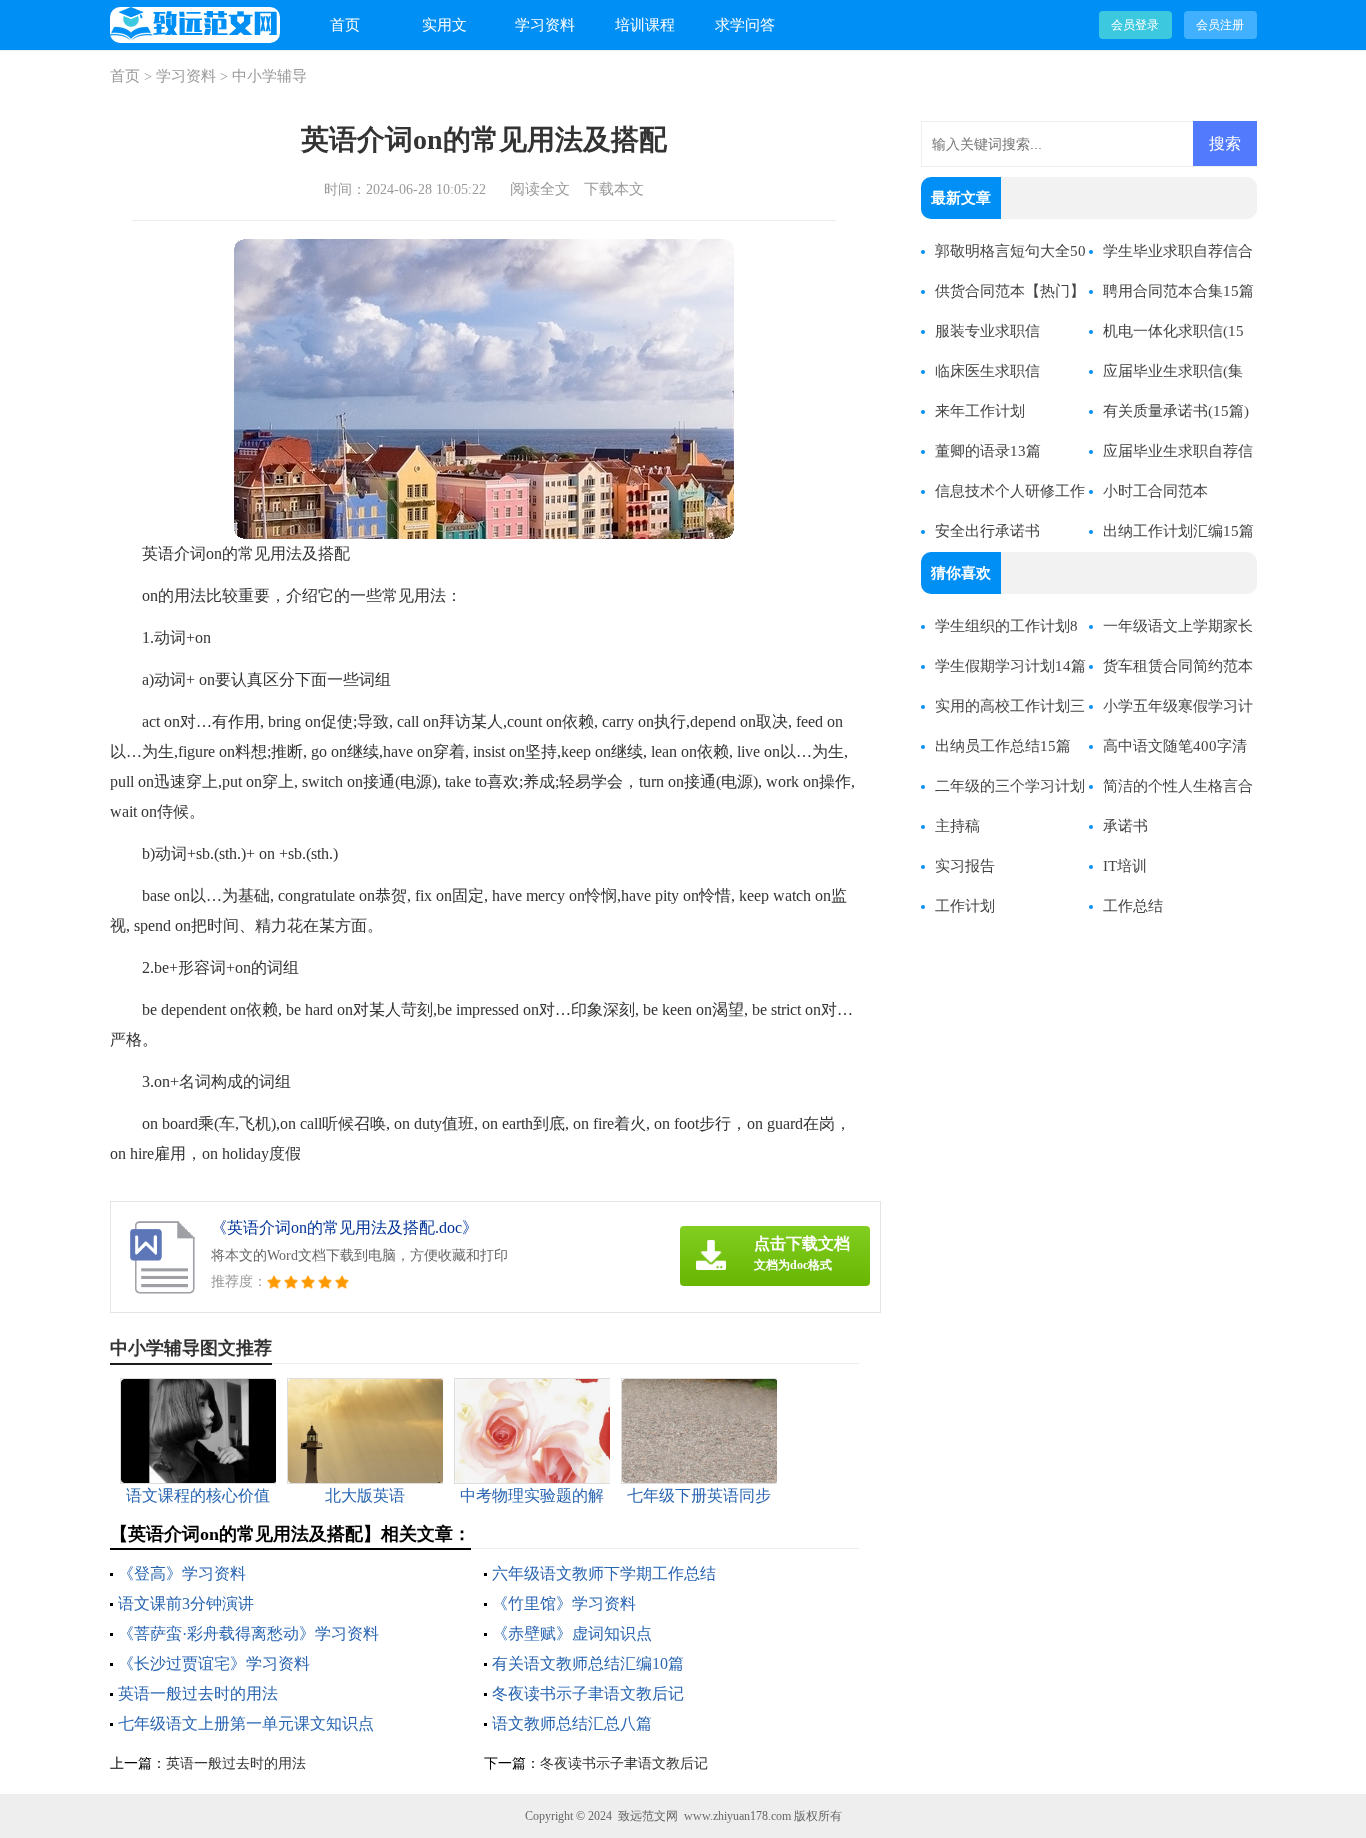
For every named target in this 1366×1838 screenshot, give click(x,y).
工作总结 (1133, 906)
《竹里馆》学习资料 (564, 1603)
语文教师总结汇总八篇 (572, 1723)
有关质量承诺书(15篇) (1176, 411)
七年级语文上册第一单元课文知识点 (246, 1723)
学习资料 (545, 25)
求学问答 (745, 25)
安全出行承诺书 (987, 531)
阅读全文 (540, 189)
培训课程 (645, 25)
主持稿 (957, 826)
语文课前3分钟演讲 (186, 1603)
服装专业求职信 (987, 331)
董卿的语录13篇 (988, 451)
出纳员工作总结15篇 (1003, 746)
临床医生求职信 (987, 371)
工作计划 (965, 906)
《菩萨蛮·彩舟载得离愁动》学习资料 (248, 1633)
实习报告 (965, 866)
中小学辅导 (269, 76)
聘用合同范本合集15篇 (1178, 291)
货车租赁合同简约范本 (1178, 666)
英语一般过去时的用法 (198, 1693)
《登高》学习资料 (182, 1573)
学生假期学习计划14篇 (1010, 666)
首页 (345, 25)
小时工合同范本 (1155, 491)
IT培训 (1125, 866)
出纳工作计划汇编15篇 (1178, 531)
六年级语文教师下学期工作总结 (604, 1573)
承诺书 (1125, 826)
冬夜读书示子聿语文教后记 (588, 1693)
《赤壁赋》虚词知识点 (572, 1633)
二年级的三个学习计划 (1010, 786)
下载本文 (614, 189)
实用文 (444, 25)
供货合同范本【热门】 (1010, 291)
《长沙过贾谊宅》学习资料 (214, 1663)
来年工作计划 (980, 411)
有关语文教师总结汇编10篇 (588, 1663)
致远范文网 (648, 1816)
